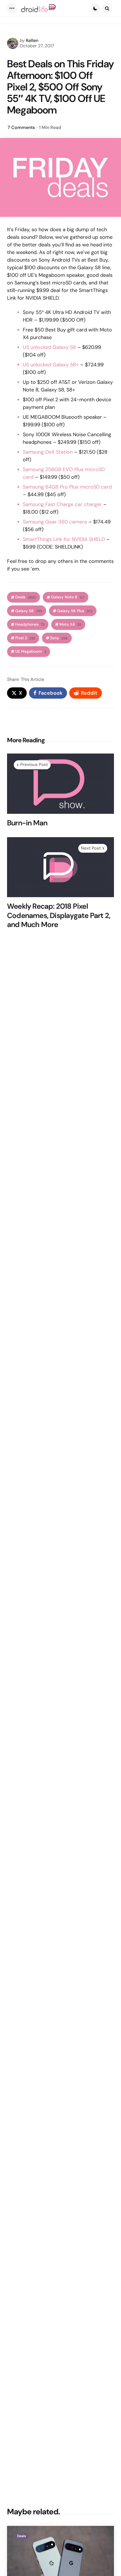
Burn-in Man (27, 823)
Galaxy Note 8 (68, 597)
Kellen (32, 40)
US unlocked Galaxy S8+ (51, 365)
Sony (59, 638)
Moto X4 (70, 624)
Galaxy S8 (29, 611)
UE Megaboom (31, 651)
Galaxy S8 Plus (75, 611)
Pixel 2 (25, 638)
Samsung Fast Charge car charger (62, 504)
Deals (26, 597)
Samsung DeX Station (48, 452)
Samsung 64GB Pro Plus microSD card (67, 487)
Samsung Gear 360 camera (55, 522)
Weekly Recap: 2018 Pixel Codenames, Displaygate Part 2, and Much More (59, 915)
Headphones (30, 624)
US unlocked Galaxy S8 (49, 347)
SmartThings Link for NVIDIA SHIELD (64, 539)
